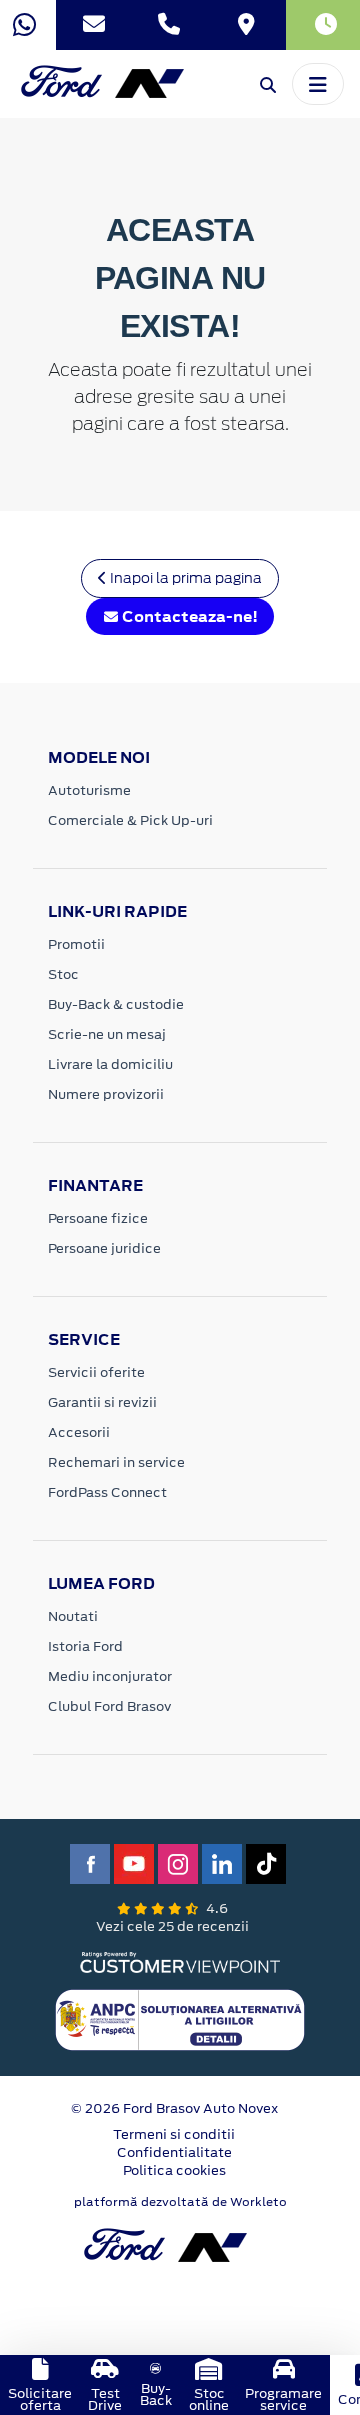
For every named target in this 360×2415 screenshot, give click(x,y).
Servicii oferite (96, 1372)
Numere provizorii (106, 1094)
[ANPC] (180, 2018)
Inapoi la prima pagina (184, 578)
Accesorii (79, 1432)
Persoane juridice (104, 1248)
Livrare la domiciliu (110, 1064)
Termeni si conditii (174, 2134)
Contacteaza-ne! (188, 616)
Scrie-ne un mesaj (107, 1034)
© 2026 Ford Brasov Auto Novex (174, 2108)
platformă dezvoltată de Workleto (180, 2202)
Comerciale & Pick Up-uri (130, 820)
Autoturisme (89, 790)
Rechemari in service (116, 1462)
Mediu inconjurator (110, 1676)
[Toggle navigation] (318, 84)
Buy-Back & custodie (116, 1004)
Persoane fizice (98, 1218)
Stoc (63, 974)
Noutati (73, 1616)
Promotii (76, 944)
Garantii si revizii (102, 1402)
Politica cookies (174, 2170)
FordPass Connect (107, 1492)
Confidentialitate (174, 2152)
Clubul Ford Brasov (109, 1706)
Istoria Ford (85, 1646)
